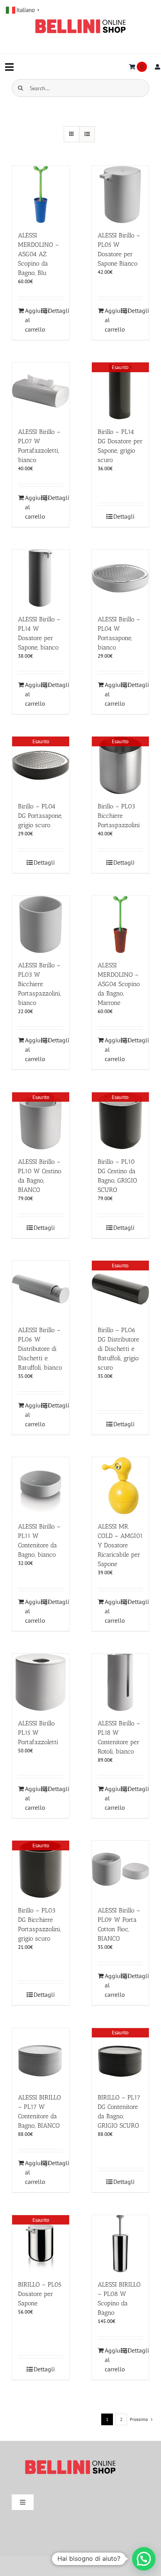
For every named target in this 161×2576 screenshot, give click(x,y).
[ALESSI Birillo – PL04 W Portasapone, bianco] (120, 578)
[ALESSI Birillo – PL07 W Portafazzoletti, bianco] (41, 391)
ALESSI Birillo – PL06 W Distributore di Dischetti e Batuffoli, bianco (40, 1349)
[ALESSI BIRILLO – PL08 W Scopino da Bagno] (120, 2244)
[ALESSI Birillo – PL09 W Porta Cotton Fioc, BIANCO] (120, 1869)
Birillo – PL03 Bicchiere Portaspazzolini (119, 816)
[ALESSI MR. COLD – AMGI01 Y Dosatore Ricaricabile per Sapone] (120, 1486)
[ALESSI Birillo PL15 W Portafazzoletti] (41, 1682)
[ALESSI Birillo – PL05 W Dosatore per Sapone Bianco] (120, 194)
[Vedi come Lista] (87, 134)
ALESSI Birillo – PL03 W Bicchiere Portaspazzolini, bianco (39, 984)
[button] (144, 2559)
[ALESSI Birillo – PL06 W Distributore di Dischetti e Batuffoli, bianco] (41, 1289)
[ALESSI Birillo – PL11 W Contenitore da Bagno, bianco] (41, 1486)
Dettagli (56, 310)
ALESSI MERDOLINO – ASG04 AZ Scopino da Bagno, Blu (38, 254)
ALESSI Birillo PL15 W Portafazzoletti (38, 1733)
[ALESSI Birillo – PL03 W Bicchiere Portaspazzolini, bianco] (41, 924)
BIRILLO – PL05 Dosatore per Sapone (40, 2294)
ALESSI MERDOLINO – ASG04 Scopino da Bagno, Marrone (119, 984)
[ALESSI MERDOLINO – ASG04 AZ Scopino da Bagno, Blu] (41, 194)
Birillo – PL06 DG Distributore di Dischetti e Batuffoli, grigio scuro (118, 1349)
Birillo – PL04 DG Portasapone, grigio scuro (40, 816)
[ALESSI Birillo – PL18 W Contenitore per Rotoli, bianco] (120, 1682)
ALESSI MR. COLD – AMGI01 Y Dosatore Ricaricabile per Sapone (120, 1545)
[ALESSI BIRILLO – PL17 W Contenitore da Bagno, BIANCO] (41, 2057)
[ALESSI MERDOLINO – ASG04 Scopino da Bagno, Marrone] (120, 924)
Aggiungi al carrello (33, 320)
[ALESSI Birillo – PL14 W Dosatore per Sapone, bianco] (41, 578)
